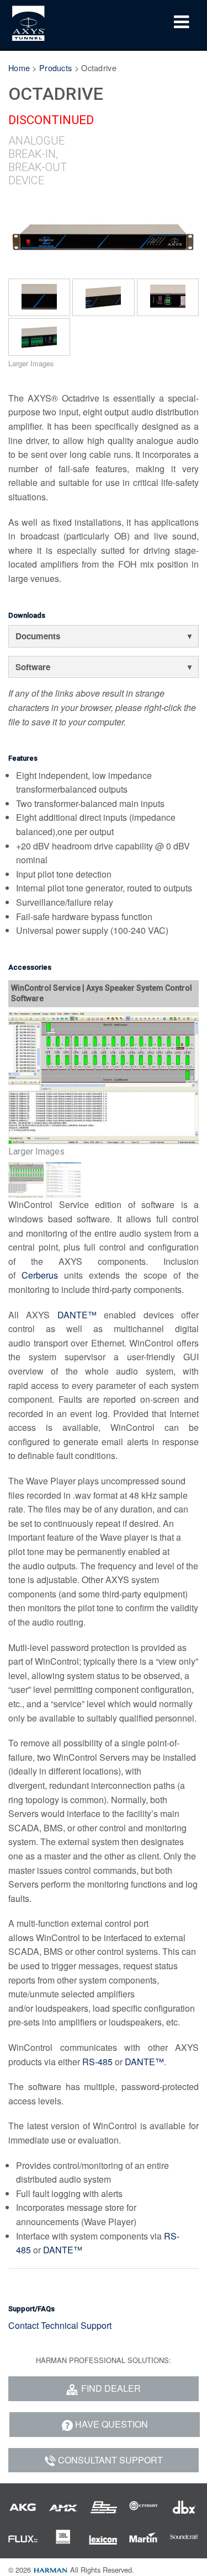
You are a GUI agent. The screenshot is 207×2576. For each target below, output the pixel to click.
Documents (38, 636)
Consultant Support (110, 2460)
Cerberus (40, 1275)
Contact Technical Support (60, 2325)
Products (55, 68)
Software (33, 667)
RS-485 (97, 2062)
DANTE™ (77, 1315)
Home (19, 68)
